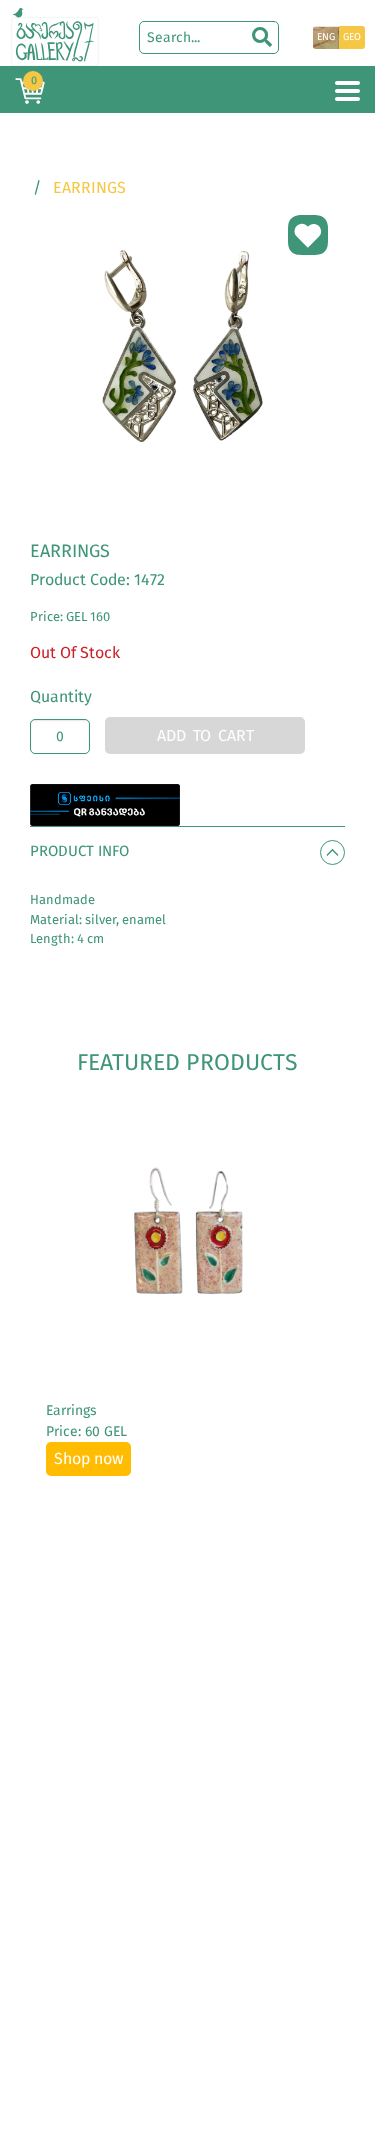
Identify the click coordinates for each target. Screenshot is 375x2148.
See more (187, 1236)
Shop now (88, 1458)
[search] (262, 37)
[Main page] (55, 35)
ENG (326, 37)
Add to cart (205, 735)
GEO (352, 37)
